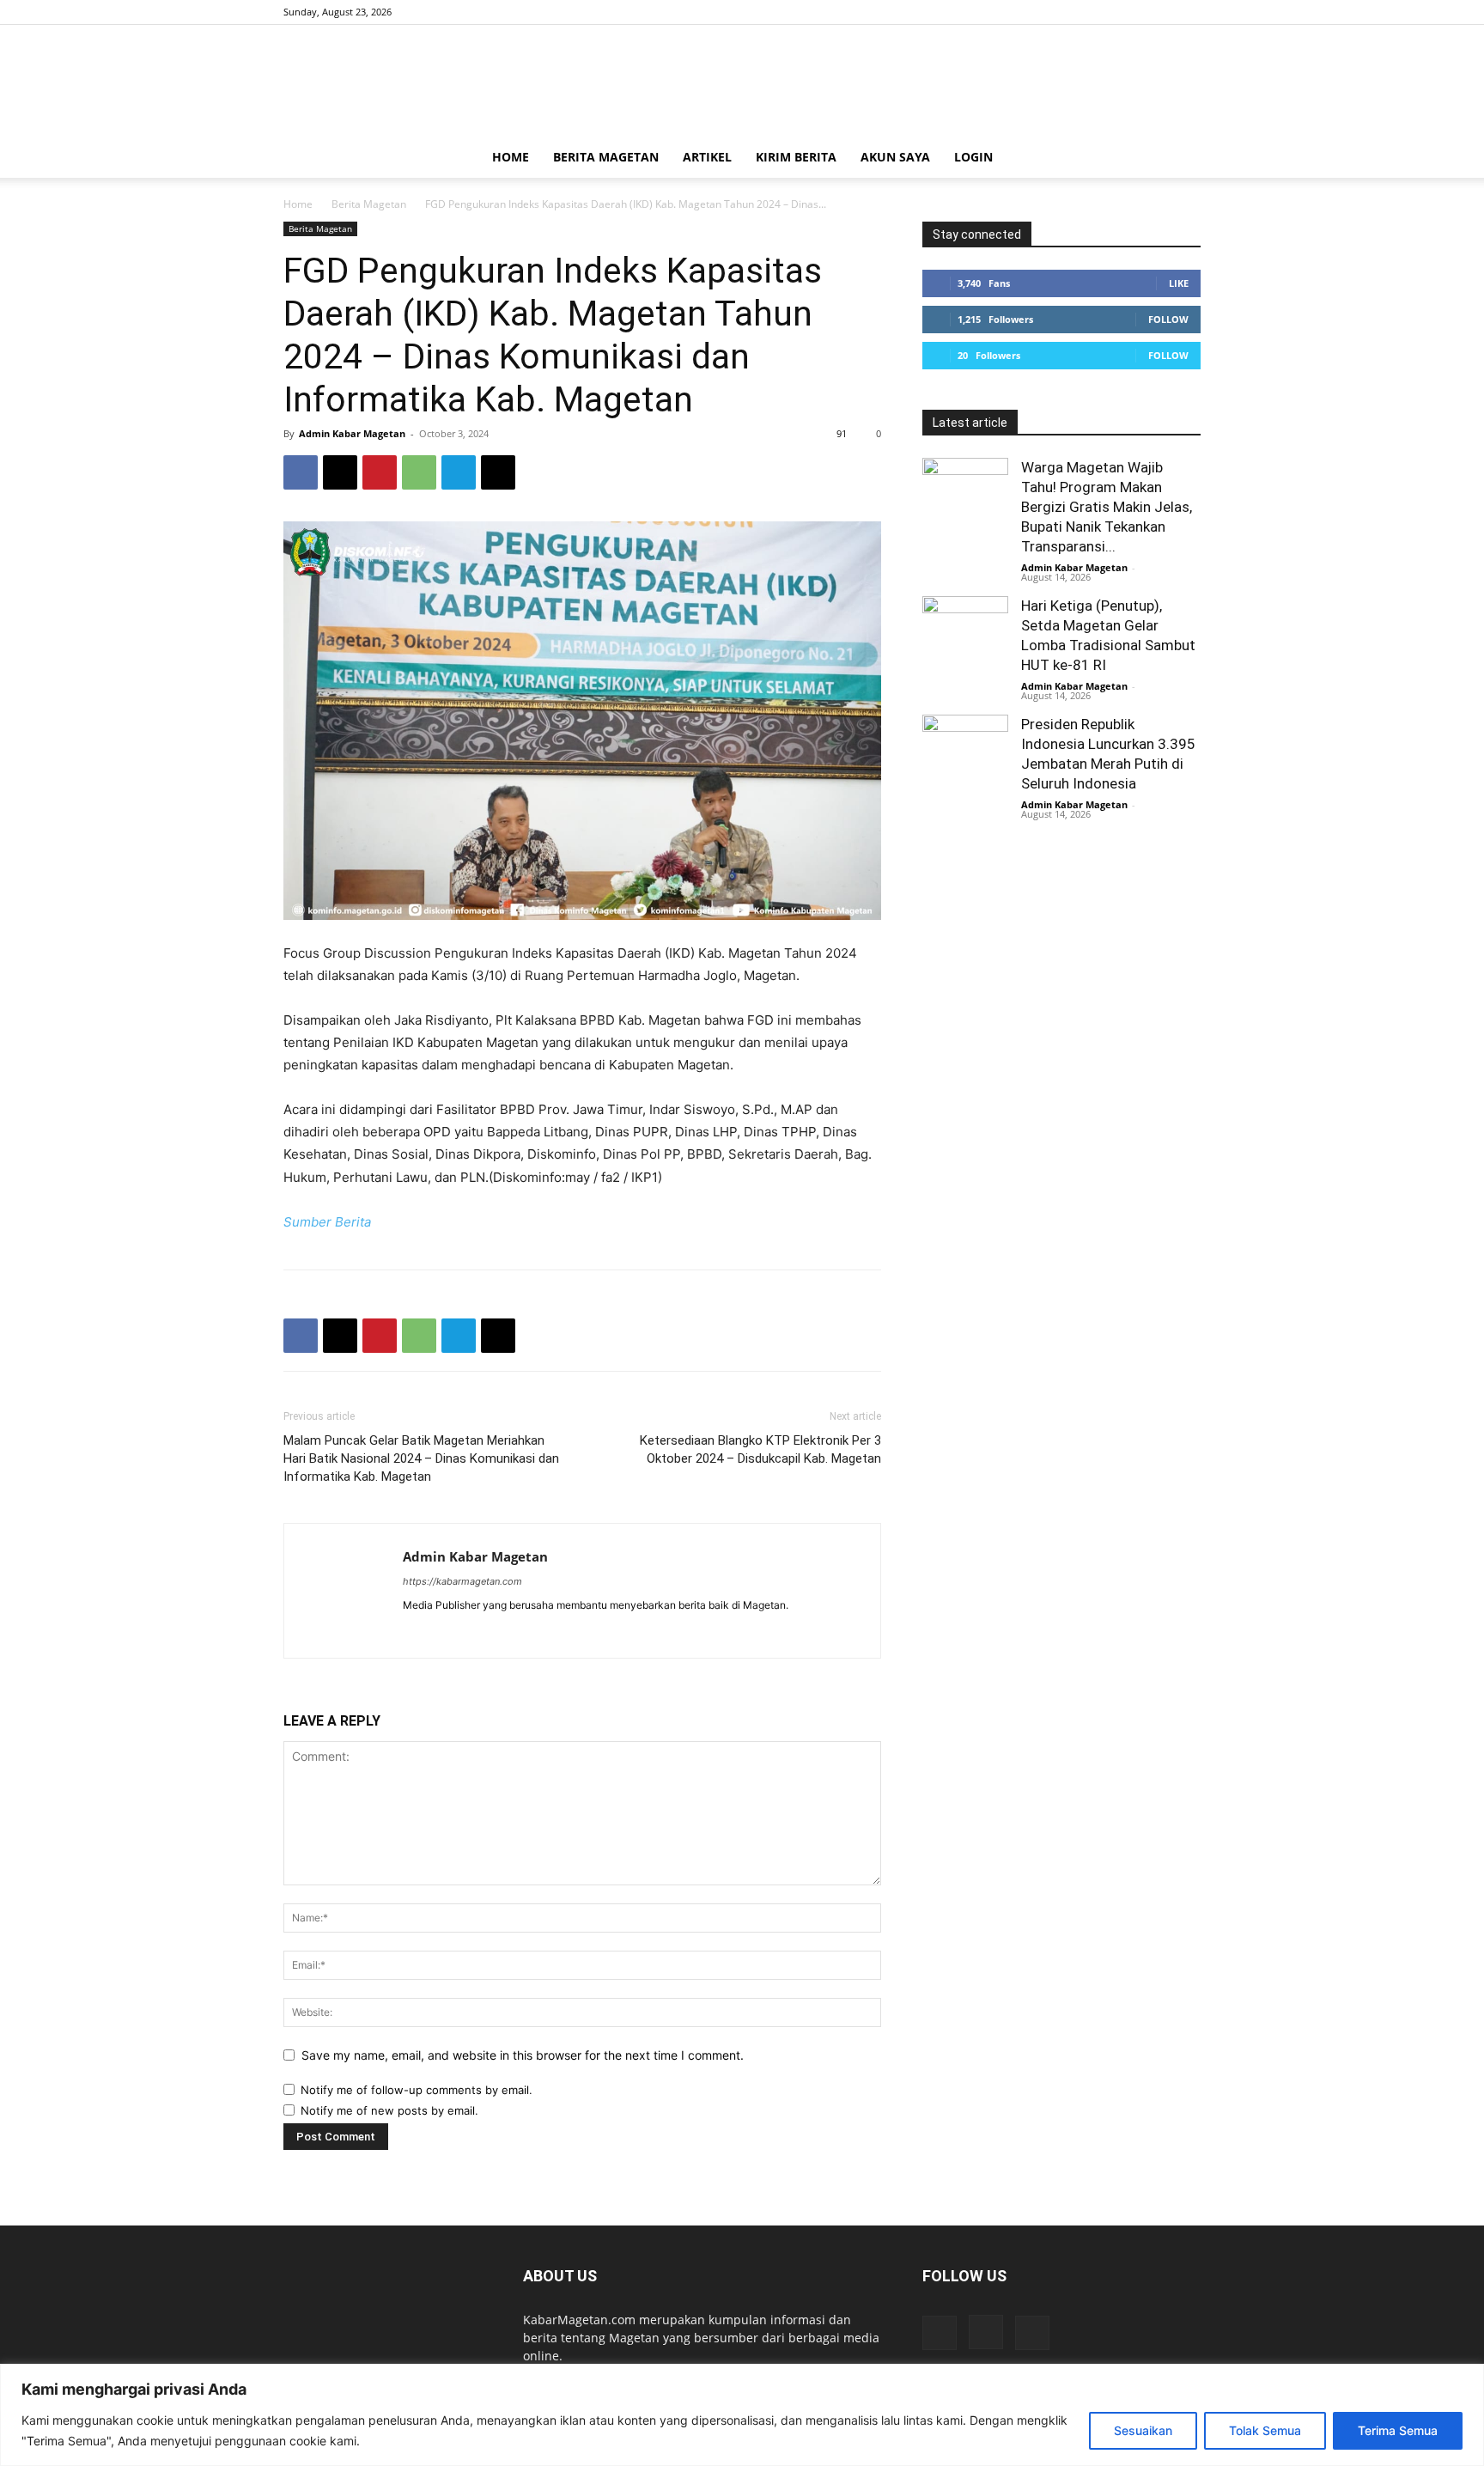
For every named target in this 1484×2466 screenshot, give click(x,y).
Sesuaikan (1143, 2430)
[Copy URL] (498, 472)
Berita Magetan (606, 157)
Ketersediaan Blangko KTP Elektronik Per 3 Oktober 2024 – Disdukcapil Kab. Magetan (760, 1449)
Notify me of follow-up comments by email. (417, 2090)
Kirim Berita (796, 157)
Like (1179, 283)
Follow (1168, 319)
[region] (742, 2415)
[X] (1188, 12)
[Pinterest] (380, 472)
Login (973, 157)
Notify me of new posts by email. (389, 2110)
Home (511, 157)
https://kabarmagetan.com (462, 1581)
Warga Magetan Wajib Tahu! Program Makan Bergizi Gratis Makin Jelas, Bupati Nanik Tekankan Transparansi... (1107, 507)
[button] (1180, 158)
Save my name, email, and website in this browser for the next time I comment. (523, 2055)
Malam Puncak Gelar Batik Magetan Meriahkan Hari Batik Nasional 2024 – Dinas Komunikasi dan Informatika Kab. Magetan (421, 1458)
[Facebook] (1131, 12)
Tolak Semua (1265, 2430)
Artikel (707, 157)
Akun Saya (895, 157)
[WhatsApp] (419, 472)
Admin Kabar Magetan (352, 433)
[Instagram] (1159, 12)
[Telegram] (459, 472)
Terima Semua (1398, 2430)
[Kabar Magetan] (742, 82)
